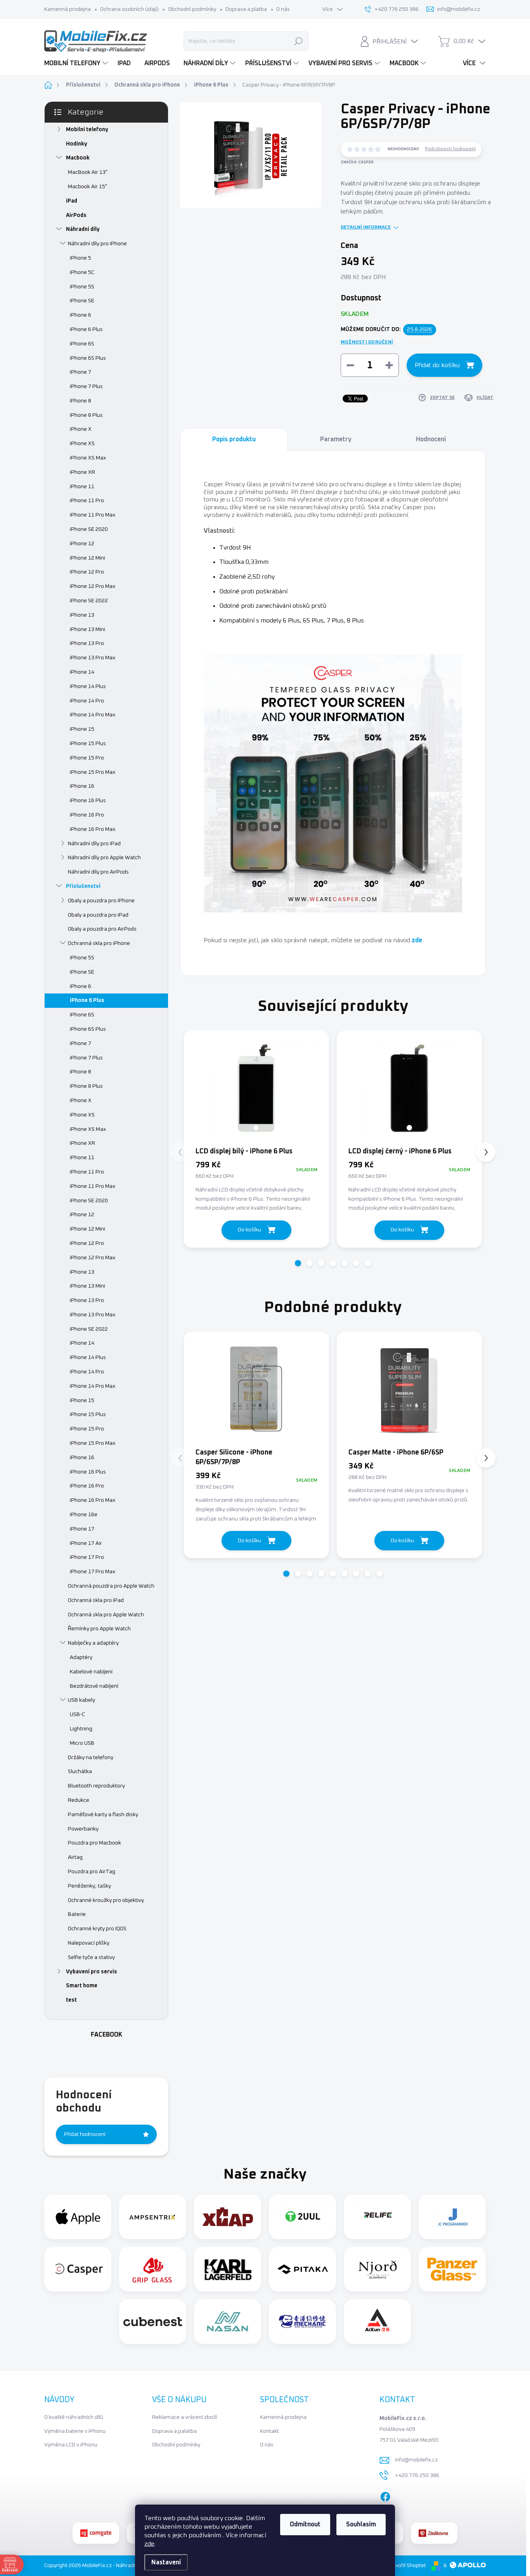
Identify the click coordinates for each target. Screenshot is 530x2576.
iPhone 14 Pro (87, 701)
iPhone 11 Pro (87, 501)
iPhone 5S (82, 287)
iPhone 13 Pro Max (93, 658)
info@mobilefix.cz (416, 2460)
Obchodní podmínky (192, 9)
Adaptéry (81, 1657)
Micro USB (82, 1743)
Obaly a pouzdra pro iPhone (101, 901)
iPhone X (81, 429)
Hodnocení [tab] (431, 439)
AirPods (76, 215)
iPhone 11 (82, 487)
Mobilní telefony (87, 130)
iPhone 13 (82, 615)
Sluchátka (80, 1772)
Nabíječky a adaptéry (93, 1643)
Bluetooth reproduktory (96, 1786)
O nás (283, 9)
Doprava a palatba (174, 2431)
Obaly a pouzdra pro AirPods (102, 929)
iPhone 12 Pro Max (93, 586)
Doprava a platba (246, 9)
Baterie (77, 1914)
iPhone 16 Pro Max (93, 829)
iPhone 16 (82, 786)
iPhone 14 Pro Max (93, 715)
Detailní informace (366, 227)
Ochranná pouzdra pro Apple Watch (111, 1586)
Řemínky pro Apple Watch (99, 1629)
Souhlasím (361, 2524)
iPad (72, 201)
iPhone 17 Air (86, 1543)
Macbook (78, 158)
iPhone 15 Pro (87, 758)
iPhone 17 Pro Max (93, 1572)
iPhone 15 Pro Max (93, 772)
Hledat (298, 41)
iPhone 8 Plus (86, 415)
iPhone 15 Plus (88, 744)
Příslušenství (83, 886)
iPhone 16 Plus (88, 801)
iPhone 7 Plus (86, 387)
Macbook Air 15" (87, 187)
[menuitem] (77, 63)
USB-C (77, 1714)
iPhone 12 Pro (87, 572)
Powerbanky (83, 1829)
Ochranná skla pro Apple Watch (106, 1615)
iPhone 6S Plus (88, 358)
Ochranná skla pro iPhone (99, 943)
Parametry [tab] (336, 439)
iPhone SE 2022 (89, 601)
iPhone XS (82, 444)
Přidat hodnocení (85, 2134)
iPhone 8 (81, 401)
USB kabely (81, 1700)
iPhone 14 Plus (88, 686)
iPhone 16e (84, 1515)
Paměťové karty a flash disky (103, 1815)
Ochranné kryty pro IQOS (97, 1929)
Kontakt (269, 2431)
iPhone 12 (82, 544)
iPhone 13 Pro (87, 643)
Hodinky (77, 144)
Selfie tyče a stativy (91, 1957)
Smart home (82, 1986)
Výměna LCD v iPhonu (71, 2445)
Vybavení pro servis (92, 1972)
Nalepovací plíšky (89, 1943)
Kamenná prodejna (68, 9)
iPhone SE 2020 (89, 529)
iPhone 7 (81, 372)
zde (149, 2544)
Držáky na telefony (91, 1758)
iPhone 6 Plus (86, 329)
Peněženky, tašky (89, 1886)
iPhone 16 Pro (87, 815)
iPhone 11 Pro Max (93, 515)
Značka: (357, 162)
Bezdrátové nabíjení (94, 1686)
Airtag (75, 1857)
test (71, 2000)
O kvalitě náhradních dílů (74, 2417)
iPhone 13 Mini (87, 629)
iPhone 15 (82, 729)
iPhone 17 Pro (87, 1557)
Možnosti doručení (367, 342)
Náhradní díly (83, 229)
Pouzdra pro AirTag (92, 1872)
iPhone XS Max (88, 458)
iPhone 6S (82, 344)
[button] (298, 1263)
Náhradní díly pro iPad (94, 844)
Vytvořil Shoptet (407, 2566)
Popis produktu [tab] (234, 439)
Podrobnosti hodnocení (450, 149)
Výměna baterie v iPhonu (75, 2431)
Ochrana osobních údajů (129, 9)
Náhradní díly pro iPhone (97, 244)
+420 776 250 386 (417, 2475)
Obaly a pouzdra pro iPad (98, 915)
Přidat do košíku (437, 365)
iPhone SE (82, 301)
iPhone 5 (81, 258)
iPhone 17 (82, 1529)
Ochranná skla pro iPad (96, 1600)
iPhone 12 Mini (87, 558)
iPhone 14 (82, 672)
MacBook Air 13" (88, 172)
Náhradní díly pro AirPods (98, 872)
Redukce (79, 1800)
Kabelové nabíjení (91, 1672)
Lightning (81, 1729)
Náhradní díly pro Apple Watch (104, 858)
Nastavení (166, 2562)
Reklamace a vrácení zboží (184, 2417)
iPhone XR (82, 472)
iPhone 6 (81, 315)
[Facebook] (385, 2495)
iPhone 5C (82, 272)
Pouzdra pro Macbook (94, 1843)
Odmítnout (305, 2524)
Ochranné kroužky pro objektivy (106, 1900)
